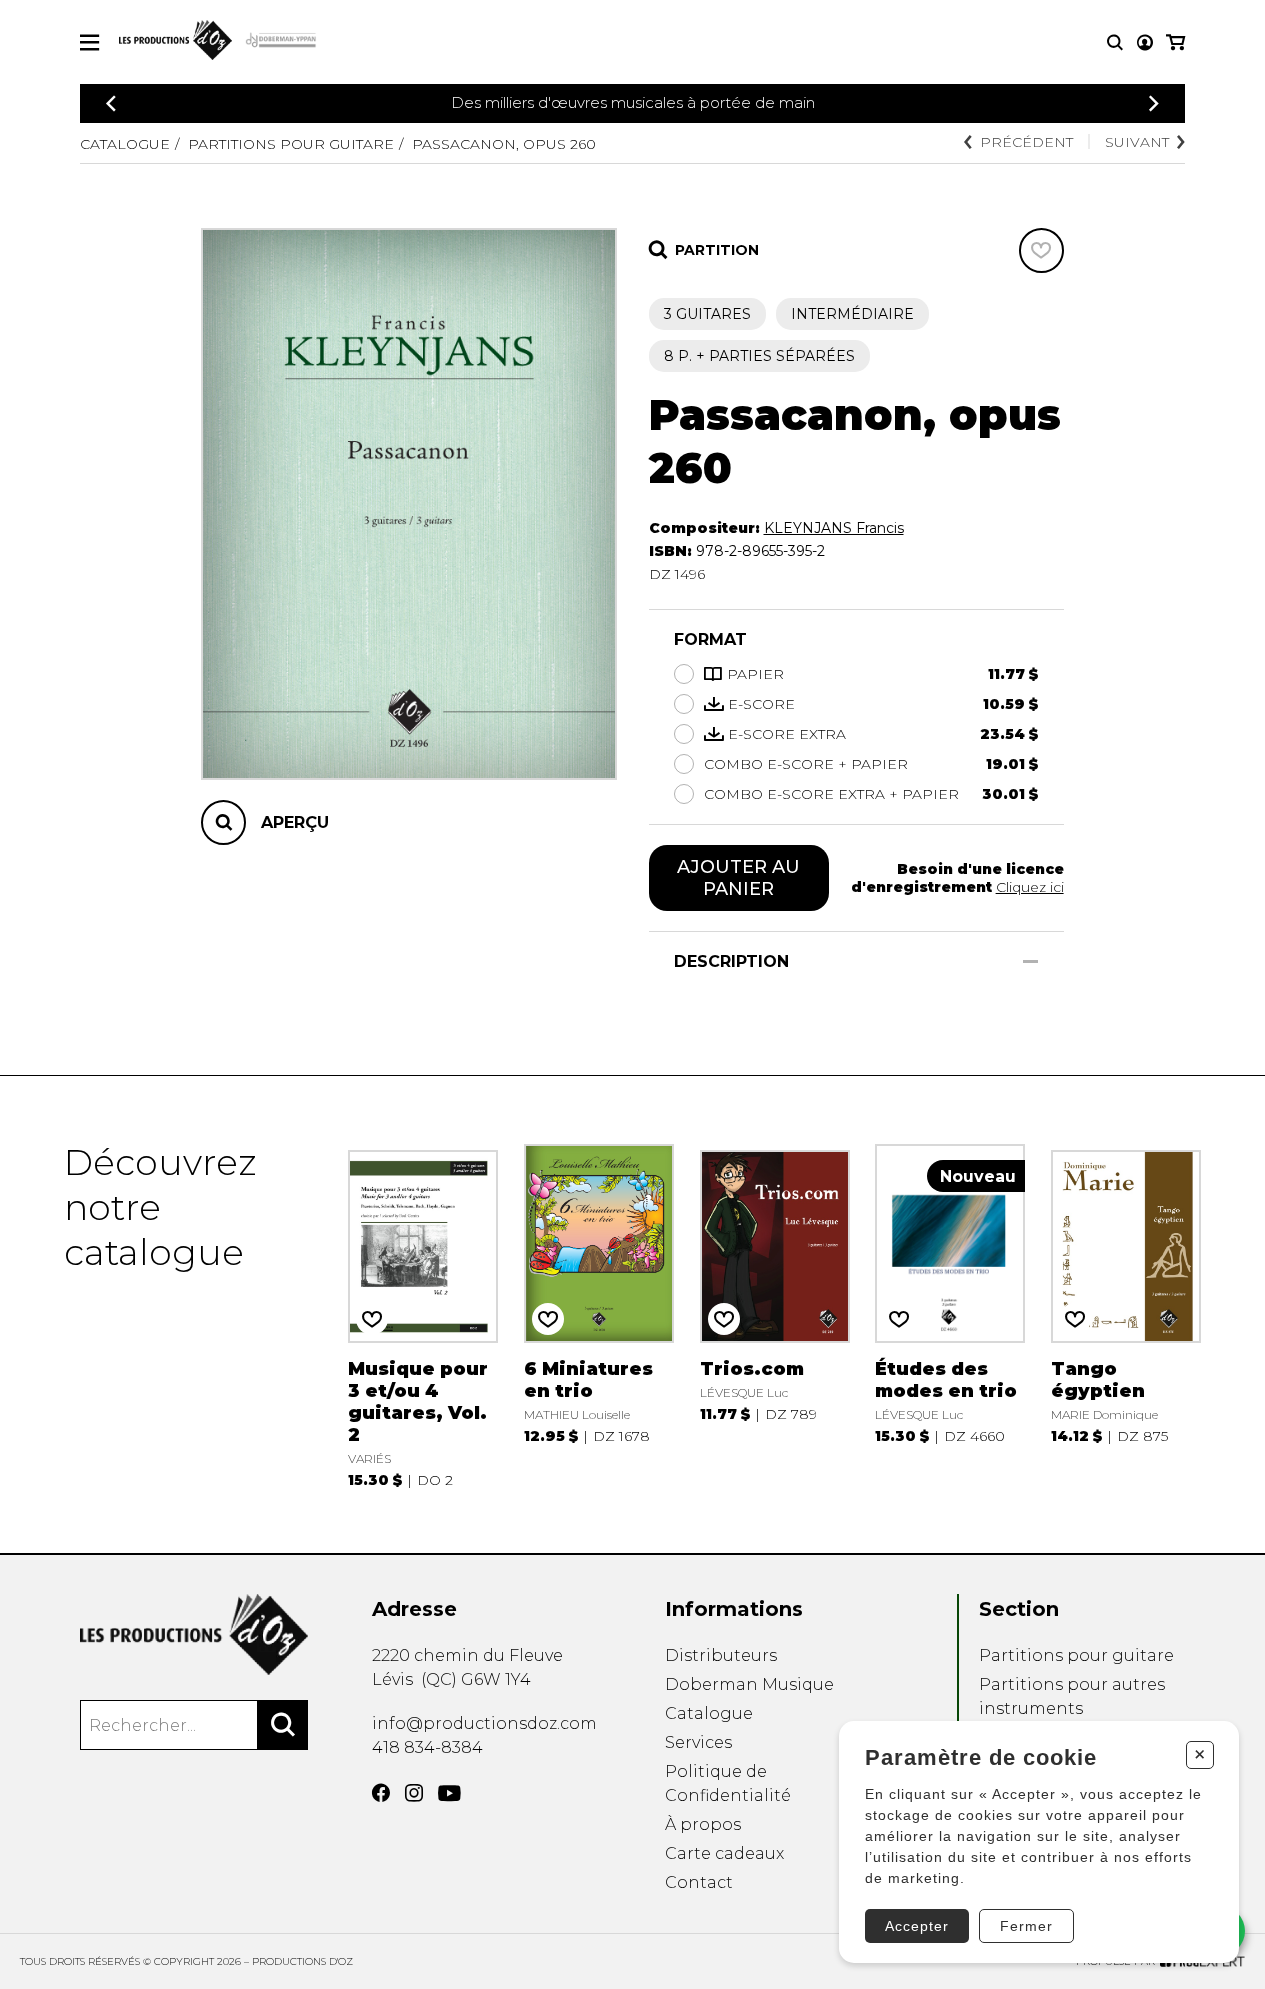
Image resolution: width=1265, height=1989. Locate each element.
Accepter (917, 1926)
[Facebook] (381, 1793)
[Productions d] (194, 1634)
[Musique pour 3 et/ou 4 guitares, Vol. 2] (423, 1314)
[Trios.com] (775, 1314)
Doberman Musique (749, 1684)
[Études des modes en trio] (950, 1314)
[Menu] (89, 42)
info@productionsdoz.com (484, 1723)
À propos (703, 1824)
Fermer (1026, 1926)
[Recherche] (1115, 42)
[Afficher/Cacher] (1030, 961)
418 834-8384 (427, 1747)
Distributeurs (721, 1655)
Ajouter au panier (738, 878)
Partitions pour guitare (291, 144)
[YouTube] (449, 1793)
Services (698, 1742)
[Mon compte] (1145, 42)
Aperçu (295, 822)
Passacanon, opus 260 (504, 144)
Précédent (1026, 142)
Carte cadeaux (724, 1853)
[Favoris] (1041, 250)
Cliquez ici (1030, 887)
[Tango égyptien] (1126, 1314)
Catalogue (125, 144)
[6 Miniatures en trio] (599, 1314)
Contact (699, 1882)
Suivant (1137, 142)
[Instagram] (414, 1793)
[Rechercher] (283, 1725)
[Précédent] (111, 103)
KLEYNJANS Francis (834, 528)
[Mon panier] (1175, 42)
